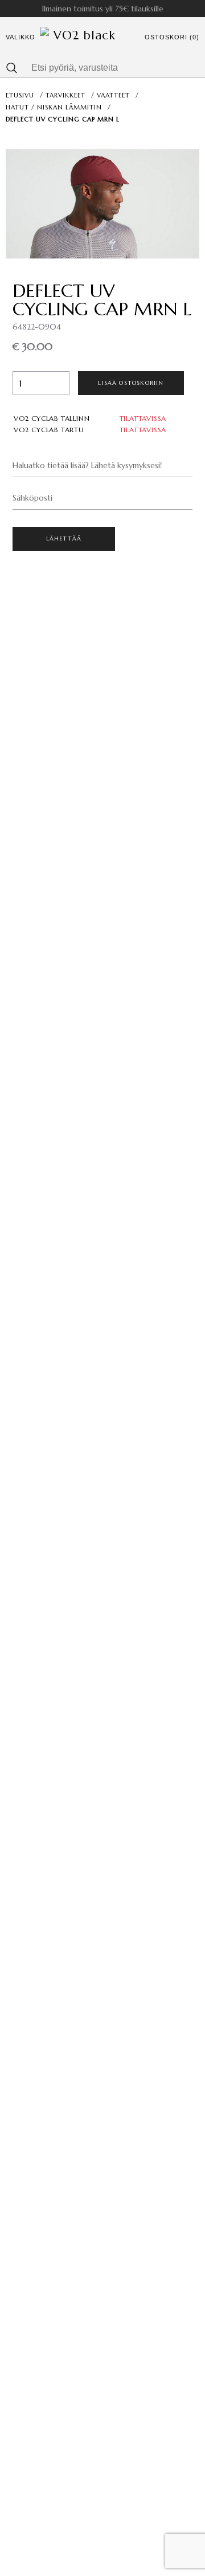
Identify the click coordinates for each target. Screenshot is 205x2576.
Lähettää (64, 539)
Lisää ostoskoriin (131, 383)
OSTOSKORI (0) (172, 37)
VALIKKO (20, 37)
